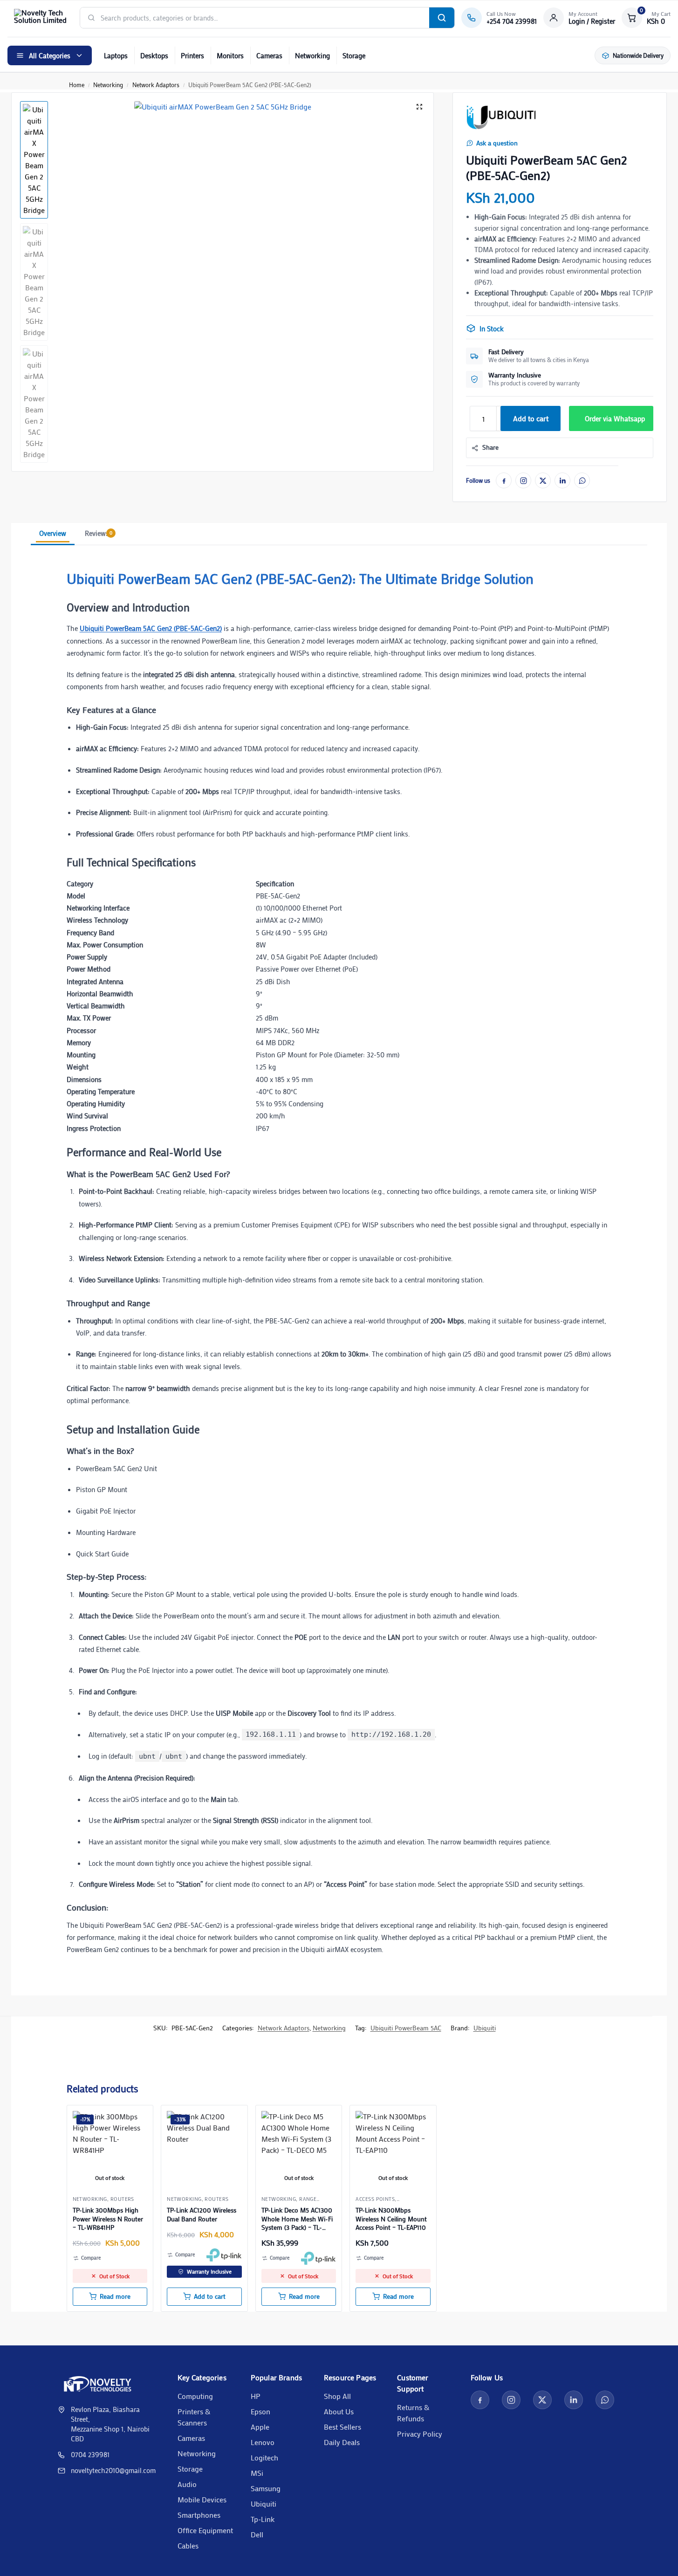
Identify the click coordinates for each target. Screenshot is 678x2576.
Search (442, 18)
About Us (339, 2411)
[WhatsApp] (582, 480)
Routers (122, 2199)
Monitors (230, 55)
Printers (192, 55)
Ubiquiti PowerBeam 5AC (406, 2028)
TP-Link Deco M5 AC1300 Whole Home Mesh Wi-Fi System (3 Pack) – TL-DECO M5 (297, 2219)
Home (77, 85)
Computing (195, 2396)
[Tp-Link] (224, 2255)
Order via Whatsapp (615, 418)
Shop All (337, 2396)
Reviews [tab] (99, 533)
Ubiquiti (485, 2028)
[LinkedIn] (562, 480)
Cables (188, 2545)
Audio (187, 2484)
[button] (646, 18)
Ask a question (497, 143)
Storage (354, 55)
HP (256, 2396)
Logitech (264, 2457)
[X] (543, 480)
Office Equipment (205, 2530)
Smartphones (199, 2515)
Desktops (154, 55)
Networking (312, 55)
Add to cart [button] (210, 2296)
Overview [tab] (53, 533)
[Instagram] (523, 480)
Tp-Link (263, 2519)
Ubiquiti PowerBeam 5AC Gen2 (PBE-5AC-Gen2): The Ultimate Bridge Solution (300, 579)
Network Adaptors (156, 85)
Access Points (375, 2199)
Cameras (269, 55)
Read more (115, 2296)
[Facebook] (504, 480)
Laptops (116, 55)
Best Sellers (342, 2427)
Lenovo (263, 2442)
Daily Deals (342, 2442)
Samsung (266, 2488)
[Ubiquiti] (501, 117)
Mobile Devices (202, 2499)
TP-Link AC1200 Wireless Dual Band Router (202, 2214)
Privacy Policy (420, 2434)
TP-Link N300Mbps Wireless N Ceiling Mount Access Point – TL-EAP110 (391, 2219)
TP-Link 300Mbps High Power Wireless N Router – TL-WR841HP (108, 2219)
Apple (260, 2427)
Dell (257, 2534)
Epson (260, 2411)
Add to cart (531, 418)
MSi (257, 2473)
